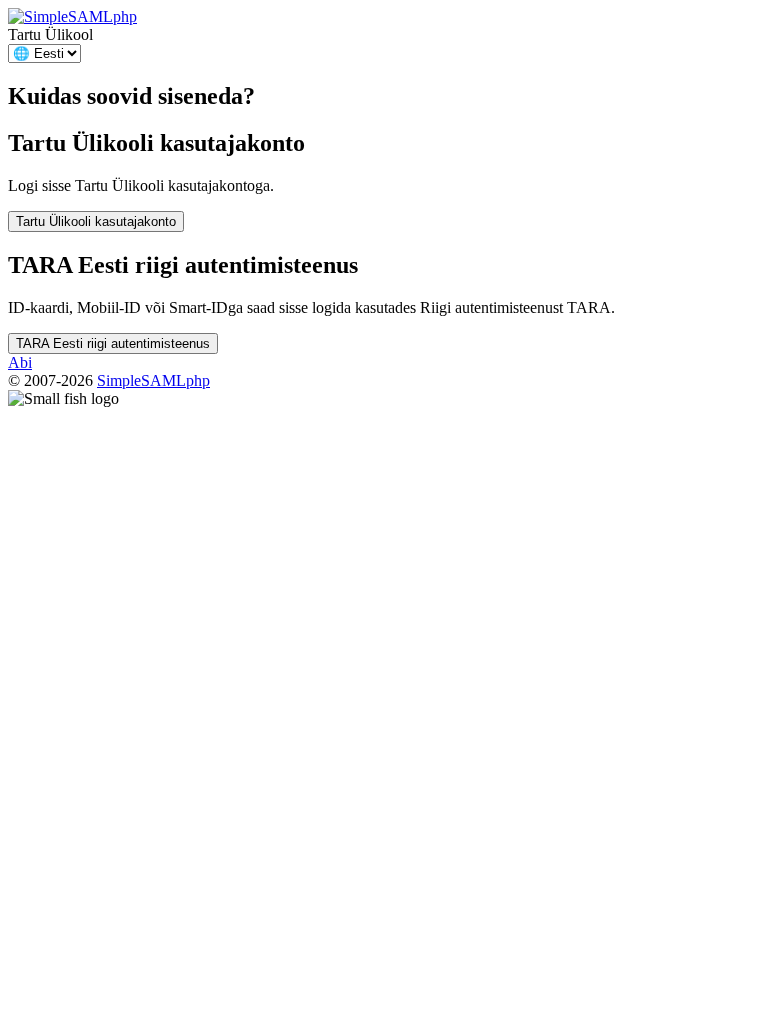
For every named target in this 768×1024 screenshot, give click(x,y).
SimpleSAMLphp (153, 380)
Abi (20, 362)
